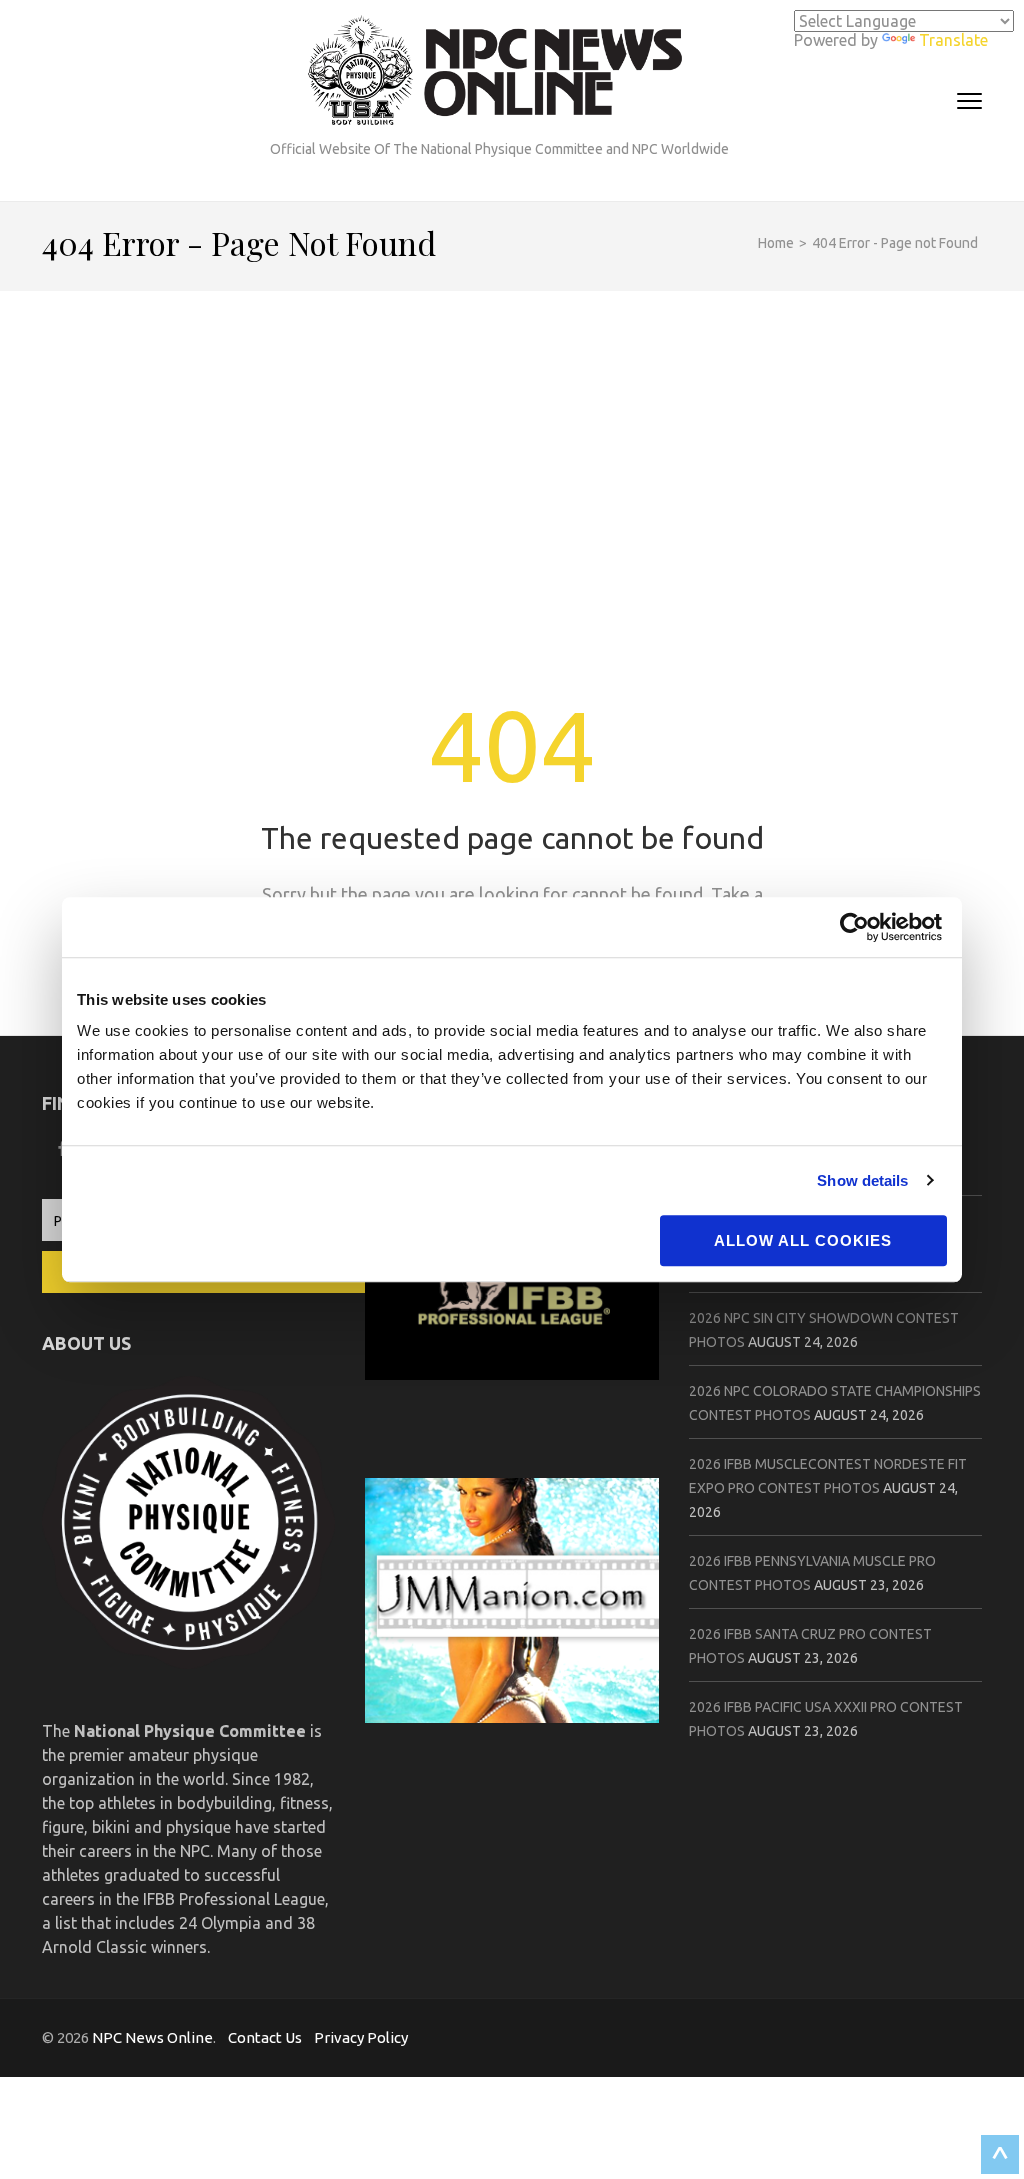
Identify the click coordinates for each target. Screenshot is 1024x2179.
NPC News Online (152, 2037)
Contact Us (265, 2037)
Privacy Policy (361, 2037)
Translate (953, 40)
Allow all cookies (803, 1240)
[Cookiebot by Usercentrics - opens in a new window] (859, 927)
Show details (862, 1180)
